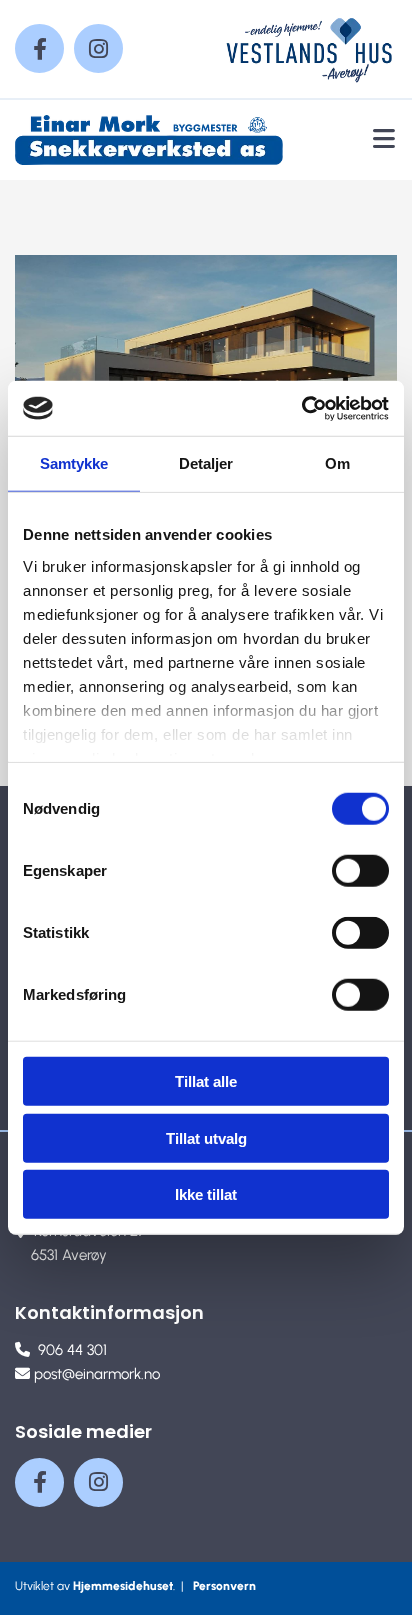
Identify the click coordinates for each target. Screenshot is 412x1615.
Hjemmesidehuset (123, 1586)
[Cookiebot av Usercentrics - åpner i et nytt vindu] (301, 408)
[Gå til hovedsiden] (154, 140)
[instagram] (98, 48)
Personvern (224, 1586)
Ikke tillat (206, 1194)
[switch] (360, 871)
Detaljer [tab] (206, 463)
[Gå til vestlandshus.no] (309, 49)
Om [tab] (337, 463)
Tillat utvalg (206, 1137)
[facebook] (39, 48)
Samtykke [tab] (74, 463)
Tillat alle (206, 1081)
